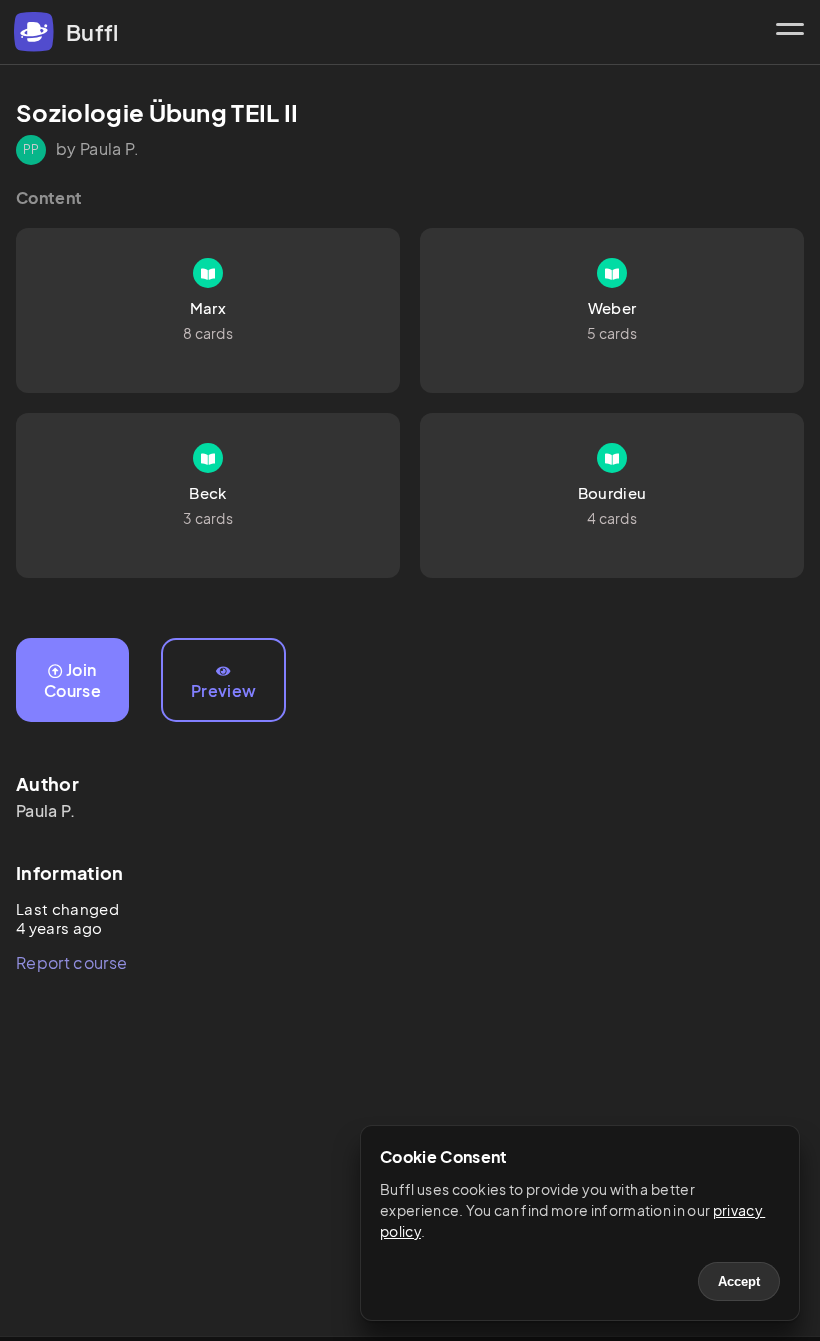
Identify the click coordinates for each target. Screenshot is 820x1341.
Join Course (72, 680)
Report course (71, 962)
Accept (739, 1281)
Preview (223, 690)
